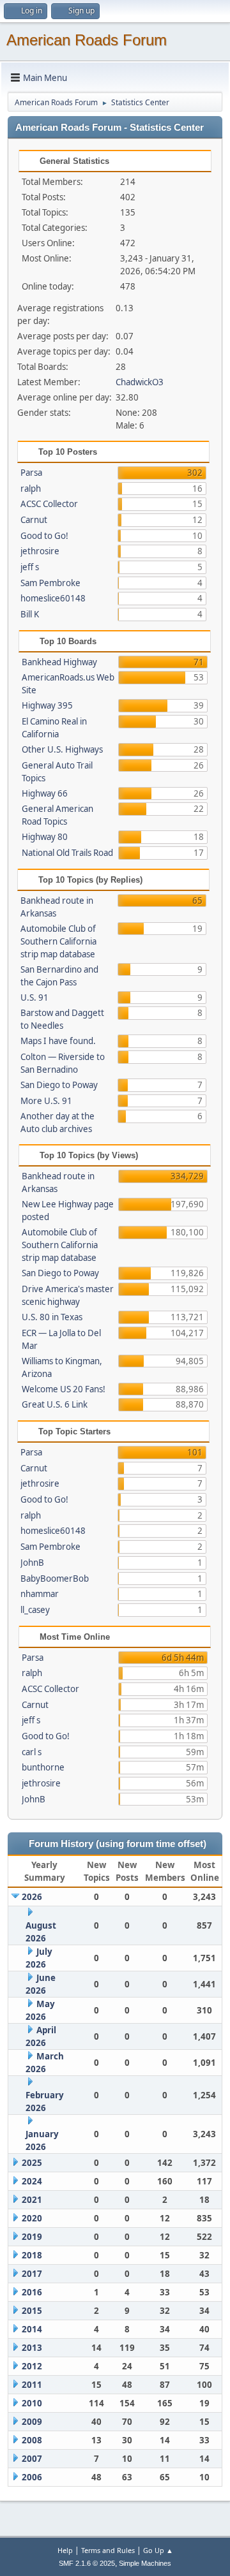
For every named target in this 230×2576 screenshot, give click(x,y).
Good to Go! (44, 536)
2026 (32, 1897)
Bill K (30, 614)
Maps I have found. (58, 1041)
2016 (32, 2292)
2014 (32, 2329)
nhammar (40, 1594)
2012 (32, 2366)
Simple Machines (145, 2563)
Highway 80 (45, 837)
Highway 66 (45, 793)
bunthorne (43, 1767)
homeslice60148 (53, 598)
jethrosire (40, 551)
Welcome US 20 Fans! (64, 1389)
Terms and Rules (108, 2550)
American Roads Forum (87, 40)
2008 (32, 2440)
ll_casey (35, 1610)
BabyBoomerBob (55, 1579)
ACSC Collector (49, 504)
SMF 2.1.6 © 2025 (87, 2563)
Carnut (34, 520)
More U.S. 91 (46, 1101)
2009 (32, 2422)
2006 (32, 2477)
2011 (32, 2385)
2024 (32, 2181)
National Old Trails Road (67, 853)
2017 (32, 2274)
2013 (32, 2348)
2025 (32, 2163)
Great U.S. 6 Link (55, 1404)
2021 (32, 2200)
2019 (32, 2237)
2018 (32, 2255)
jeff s (30, 567)
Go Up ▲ (158, 2550)
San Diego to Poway (59, 1085)
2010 (32, 2403)
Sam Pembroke (50, 583)
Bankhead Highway (59, 662)
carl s (32, 1752)
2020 (32, 2218)
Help (65, 2550)
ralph (31, 489)
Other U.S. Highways (62, 749)
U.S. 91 (34, 997)
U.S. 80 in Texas (52, 1317)
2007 (32, 2459)
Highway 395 (47, 705)
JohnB (32, 1563)
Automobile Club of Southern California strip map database (58, 941)
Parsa (31, 473)
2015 (32, 2311)
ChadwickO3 (140, 382)
